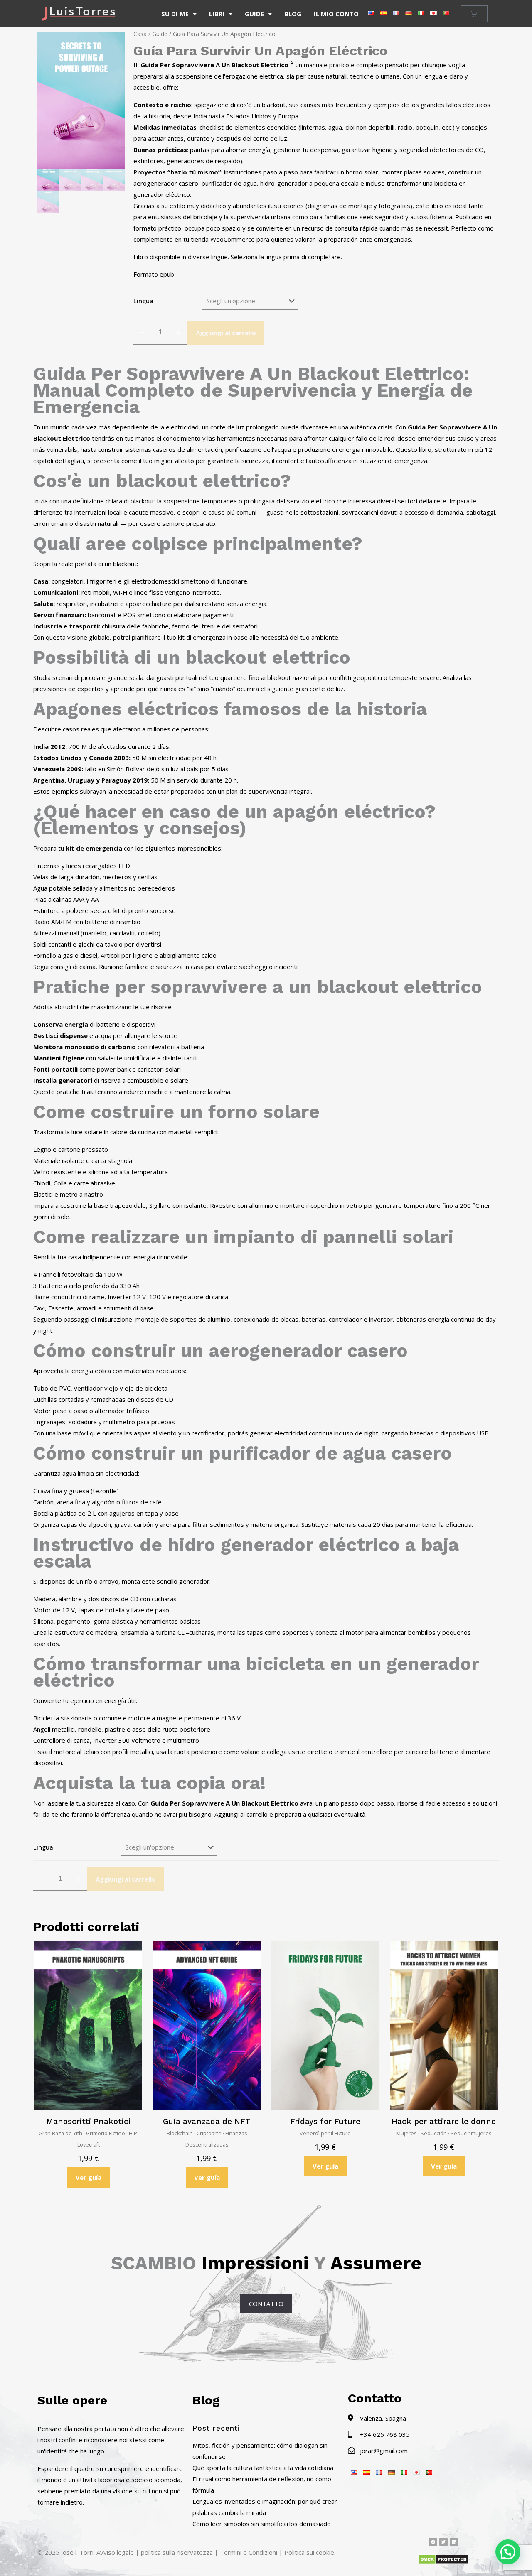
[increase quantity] (178, 333)
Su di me (175, 14)
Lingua (143, 301)
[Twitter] (443, 2542)
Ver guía (89, 2177)
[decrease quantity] (143, 333)
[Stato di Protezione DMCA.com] (444, 2562)
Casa (140, 34)
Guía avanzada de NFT (207, 2121)
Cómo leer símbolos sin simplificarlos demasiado (262, 2524)
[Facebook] (433, 2542)
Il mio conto (336, 14)
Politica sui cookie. (310, 2552)
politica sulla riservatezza (177, 2552)
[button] (508, 2552)
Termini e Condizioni (249, 2552)
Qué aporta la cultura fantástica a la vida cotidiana (263, 2468)
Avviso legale (115, 2552)
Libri (217, 14)
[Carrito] (474, 14)
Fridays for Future (325, 2121)
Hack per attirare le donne (444, 2121)
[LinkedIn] (454, 2542)
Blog (293, 14)
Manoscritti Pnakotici (88, 2121)
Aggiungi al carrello (226, 333)
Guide (254, 14)
